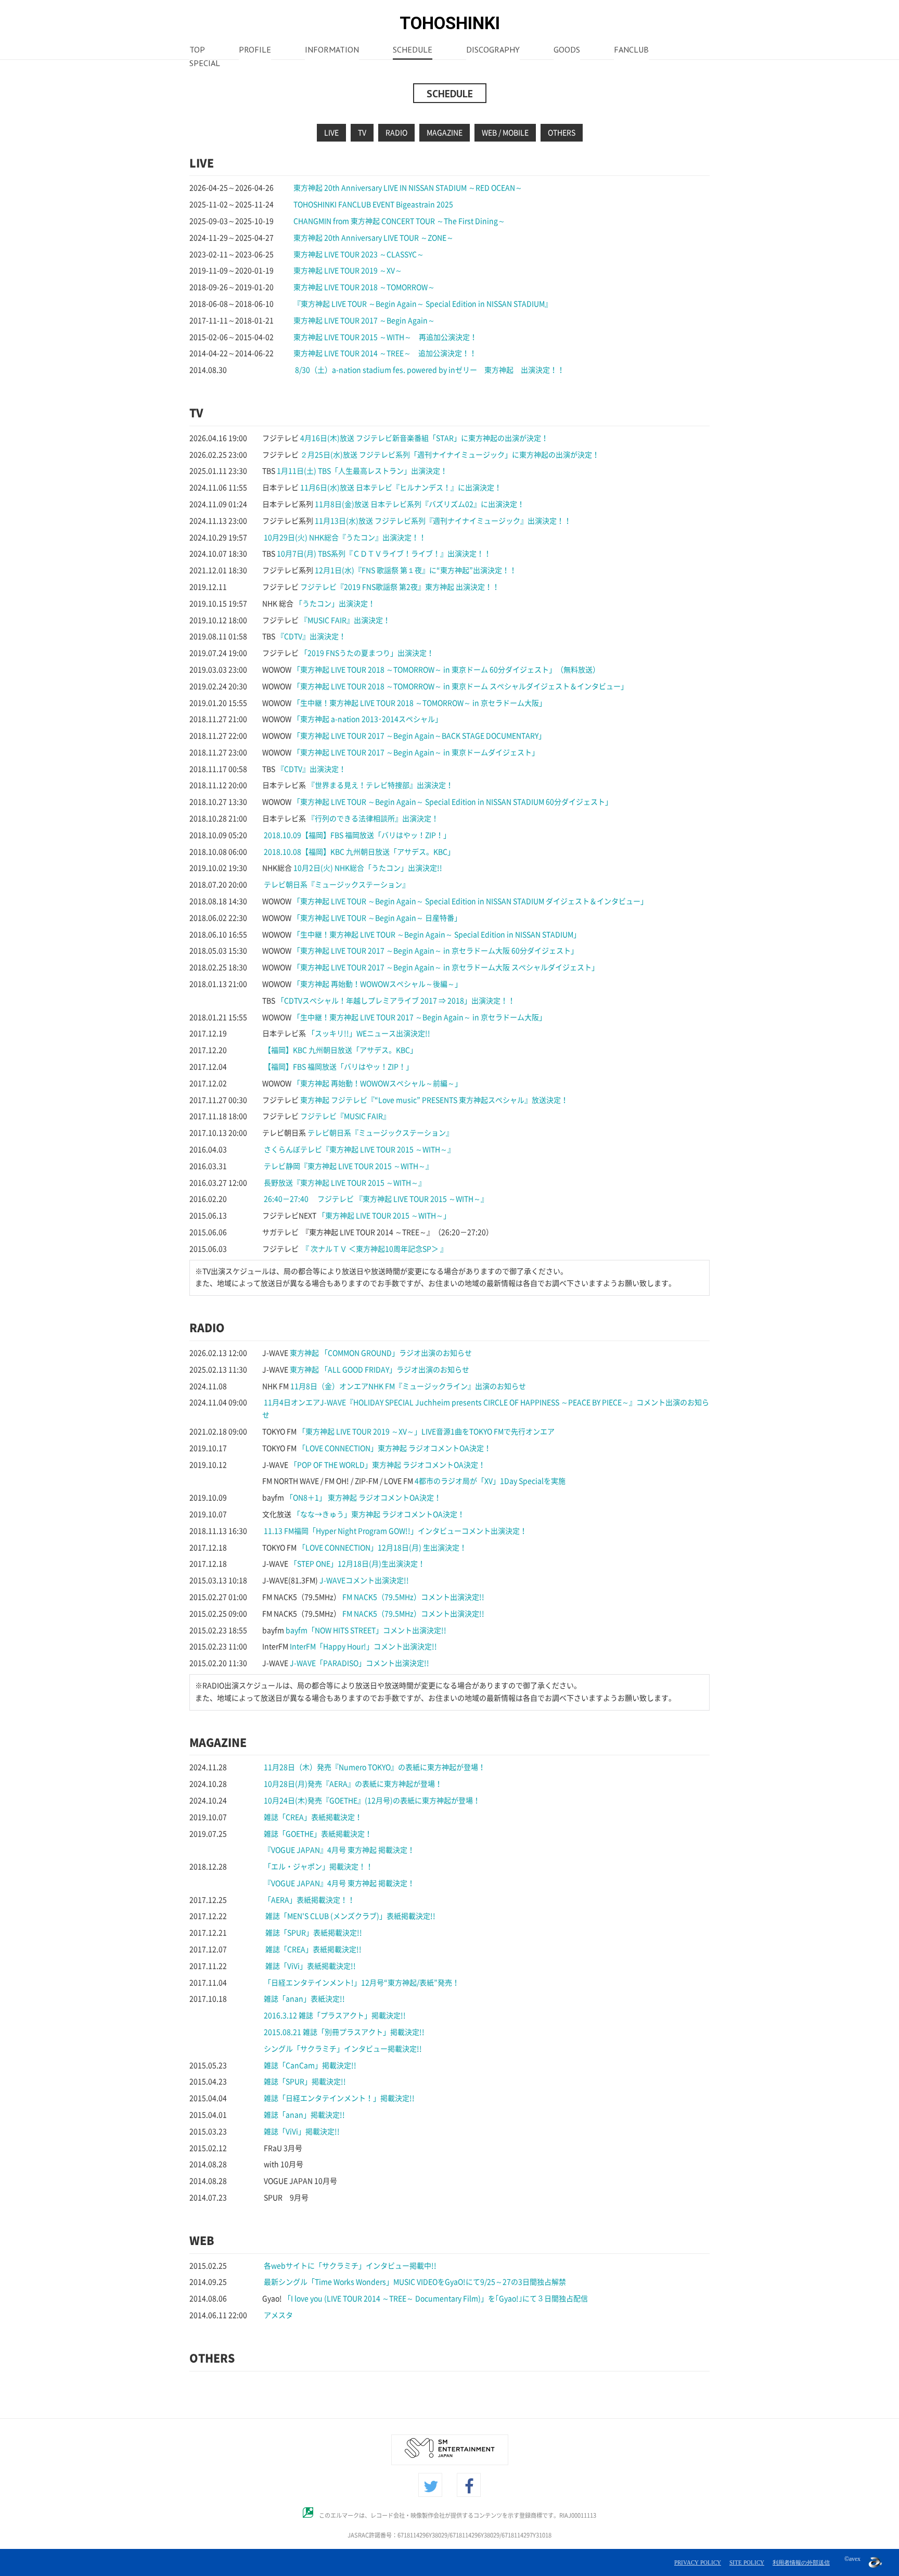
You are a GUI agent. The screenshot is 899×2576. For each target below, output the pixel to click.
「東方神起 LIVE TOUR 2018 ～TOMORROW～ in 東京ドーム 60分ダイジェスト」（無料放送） (446, 670)
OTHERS (562, 133)
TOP (197, 50)
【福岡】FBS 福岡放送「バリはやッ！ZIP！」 (338, 1067)
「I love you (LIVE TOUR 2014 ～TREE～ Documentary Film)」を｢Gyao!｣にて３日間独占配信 (436, 2299)
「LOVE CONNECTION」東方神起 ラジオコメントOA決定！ (395, 1448)
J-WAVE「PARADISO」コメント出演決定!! (359, 1663)
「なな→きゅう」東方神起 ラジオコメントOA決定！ (379, 1514)
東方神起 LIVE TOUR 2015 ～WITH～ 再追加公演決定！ (385, 337)
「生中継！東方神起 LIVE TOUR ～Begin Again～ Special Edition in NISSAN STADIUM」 (437, 935)
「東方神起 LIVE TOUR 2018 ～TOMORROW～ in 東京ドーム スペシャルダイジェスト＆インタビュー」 (460, 686)
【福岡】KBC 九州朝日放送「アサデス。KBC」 (341, 1050)
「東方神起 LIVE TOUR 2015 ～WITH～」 (384, 1216)
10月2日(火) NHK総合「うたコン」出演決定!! (368, 868)
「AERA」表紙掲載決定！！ (309, 1900)
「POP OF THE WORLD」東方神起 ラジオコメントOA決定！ (388, 1465)
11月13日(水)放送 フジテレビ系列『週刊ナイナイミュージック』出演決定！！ (443, 521)
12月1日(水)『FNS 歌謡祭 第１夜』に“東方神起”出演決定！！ (416, 570)
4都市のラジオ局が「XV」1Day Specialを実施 (490, 1481)
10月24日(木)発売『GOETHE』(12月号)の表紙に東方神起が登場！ (372, 1801)
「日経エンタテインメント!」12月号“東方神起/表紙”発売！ (362, 1983)
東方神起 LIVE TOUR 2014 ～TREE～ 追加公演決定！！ (385, 353)
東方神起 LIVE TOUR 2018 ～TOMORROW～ (364, 287)
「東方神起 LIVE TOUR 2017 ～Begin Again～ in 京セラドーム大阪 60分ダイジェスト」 (435, 951)
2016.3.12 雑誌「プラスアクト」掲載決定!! (335, 2016)
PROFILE (255, 50)
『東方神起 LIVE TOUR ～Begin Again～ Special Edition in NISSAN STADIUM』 (423, 304)
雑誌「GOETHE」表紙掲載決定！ (318, 1834)
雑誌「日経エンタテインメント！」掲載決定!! (339, 2098)
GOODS (567, 50)
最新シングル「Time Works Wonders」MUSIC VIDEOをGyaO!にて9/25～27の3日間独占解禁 (415, 2282)
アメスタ (278, 2315)
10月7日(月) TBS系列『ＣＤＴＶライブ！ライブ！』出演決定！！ (384, 554)
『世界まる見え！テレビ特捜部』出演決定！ (380, 785)
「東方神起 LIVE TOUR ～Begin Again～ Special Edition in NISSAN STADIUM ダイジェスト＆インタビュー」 (470, 901)
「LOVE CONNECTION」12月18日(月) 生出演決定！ (382, 1548)
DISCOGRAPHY (493, 50)
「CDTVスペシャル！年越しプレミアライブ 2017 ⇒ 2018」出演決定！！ (396, 1001)
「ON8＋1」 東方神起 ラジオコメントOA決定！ (363, 1498)
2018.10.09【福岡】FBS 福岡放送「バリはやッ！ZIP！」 (357, 835)
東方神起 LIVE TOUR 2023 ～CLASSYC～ (359, 254)
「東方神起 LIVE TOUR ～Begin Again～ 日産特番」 (377, 918)
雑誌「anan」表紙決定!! (304, 1999)
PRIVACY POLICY (698, 2562)
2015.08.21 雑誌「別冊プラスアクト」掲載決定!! (344, 2032)
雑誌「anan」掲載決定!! (304, 2115)
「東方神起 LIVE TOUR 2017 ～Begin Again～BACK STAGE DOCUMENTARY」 (419, 736)
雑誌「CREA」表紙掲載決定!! (313, 1949)
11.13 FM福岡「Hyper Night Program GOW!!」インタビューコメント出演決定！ (395, 1531)
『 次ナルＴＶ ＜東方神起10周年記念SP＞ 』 (374, 1249)
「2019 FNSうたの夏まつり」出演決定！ (367, 653)
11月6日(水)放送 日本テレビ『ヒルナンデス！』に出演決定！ (401, 488)
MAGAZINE (445, 133)
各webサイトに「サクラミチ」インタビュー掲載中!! (350, 2266)
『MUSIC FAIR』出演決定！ (345, 620)
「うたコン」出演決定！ (335, 604)
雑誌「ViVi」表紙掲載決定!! (310, 1966)
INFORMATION (332, 50)
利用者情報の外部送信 (801, 2562)
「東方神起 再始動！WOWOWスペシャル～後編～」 (377, 984)
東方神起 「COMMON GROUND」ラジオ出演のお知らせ (381, 1353)
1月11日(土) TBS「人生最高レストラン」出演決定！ (362, 471)
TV (362, 133)
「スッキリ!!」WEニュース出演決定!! (369, 1034)
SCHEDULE (413, 50)
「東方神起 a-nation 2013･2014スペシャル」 (368, 719)
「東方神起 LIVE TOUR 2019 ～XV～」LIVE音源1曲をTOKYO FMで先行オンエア (426, 1432)
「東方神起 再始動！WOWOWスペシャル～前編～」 (377, 1083)
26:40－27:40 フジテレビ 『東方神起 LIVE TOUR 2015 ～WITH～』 (376, 1199)
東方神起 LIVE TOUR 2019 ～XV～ (348, 271)
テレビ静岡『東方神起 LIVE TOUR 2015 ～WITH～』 (348, 1166)
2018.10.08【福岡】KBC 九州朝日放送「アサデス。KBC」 (359, 852)
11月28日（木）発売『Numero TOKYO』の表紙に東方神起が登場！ (375, 1767)
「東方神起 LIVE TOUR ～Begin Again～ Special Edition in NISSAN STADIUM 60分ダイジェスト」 (453, 802)
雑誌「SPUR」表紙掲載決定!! (313, 1933)
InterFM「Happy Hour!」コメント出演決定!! (363, 1647)
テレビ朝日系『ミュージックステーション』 (337, 885)
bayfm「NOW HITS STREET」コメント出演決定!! (366, 1630)
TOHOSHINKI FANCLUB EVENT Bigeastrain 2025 (373, 205)
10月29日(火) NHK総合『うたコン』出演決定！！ (345, 538)
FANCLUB (631, 50)
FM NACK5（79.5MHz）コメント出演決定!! (413, 1597)
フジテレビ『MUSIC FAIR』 (345, 1116)
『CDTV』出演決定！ (311, 636)
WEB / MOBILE (505, 133)
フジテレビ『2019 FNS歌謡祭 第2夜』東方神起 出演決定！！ (400, 587)
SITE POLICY (747, 2562)
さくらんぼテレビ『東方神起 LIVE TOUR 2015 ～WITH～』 (359, 1150)
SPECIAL (205, 64)
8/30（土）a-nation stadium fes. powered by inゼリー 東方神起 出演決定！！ (430, 370)
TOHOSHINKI (450, 23)
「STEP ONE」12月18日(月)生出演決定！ (357, 1564)
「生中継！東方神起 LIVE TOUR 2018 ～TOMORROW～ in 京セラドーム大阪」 (420, 703)
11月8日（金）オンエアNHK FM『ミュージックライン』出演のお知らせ (408, 1386)
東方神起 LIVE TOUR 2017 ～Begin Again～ (364, 321)
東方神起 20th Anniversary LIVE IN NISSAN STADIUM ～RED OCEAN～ (408, 188)
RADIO (396, 133)
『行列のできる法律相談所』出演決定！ (373, 819)
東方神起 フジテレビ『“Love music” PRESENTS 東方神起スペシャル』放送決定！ (434, 1100)
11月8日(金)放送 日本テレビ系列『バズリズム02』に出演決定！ (420, 504)
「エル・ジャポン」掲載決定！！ (318, 1867)
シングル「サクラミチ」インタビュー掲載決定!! (343, 2049)
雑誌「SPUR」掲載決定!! (305, 2082)
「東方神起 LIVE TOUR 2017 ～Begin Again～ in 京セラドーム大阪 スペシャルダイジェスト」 (446, 967)
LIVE (331, 133)
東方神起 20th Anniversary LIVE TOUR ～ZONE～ (374, 238)
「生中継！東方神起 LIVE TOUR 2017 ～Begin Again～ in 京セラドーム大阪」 (420, 1017)
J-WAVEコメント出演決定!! (364, 1580)
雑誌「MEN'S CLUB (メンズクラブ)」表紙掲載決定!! (350, 1916)
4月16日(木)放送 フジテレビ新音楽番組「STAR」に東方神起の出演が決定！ (424, 438)
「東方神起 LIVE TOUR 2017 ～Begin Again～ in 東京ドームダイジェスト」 (416, 753)
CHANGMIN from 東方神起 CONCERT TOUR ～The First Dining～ (399, 221)
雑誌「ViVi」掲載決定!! (302, 2132)
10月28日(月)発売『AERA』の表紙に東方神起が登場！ (353, 1784)
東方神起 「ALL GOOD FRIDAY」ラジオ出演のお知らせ (380, 1370)
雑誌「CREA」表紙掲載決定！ (313, 1817)
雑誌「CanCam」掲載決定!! (310, 2065)
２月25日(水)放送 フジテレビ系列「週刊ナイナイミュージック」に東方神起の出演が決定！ (450, 455)
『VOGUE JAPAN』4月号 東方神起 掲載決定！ (339, 1850)
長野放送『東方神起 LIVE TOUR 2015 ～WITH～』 (345, 1183)
